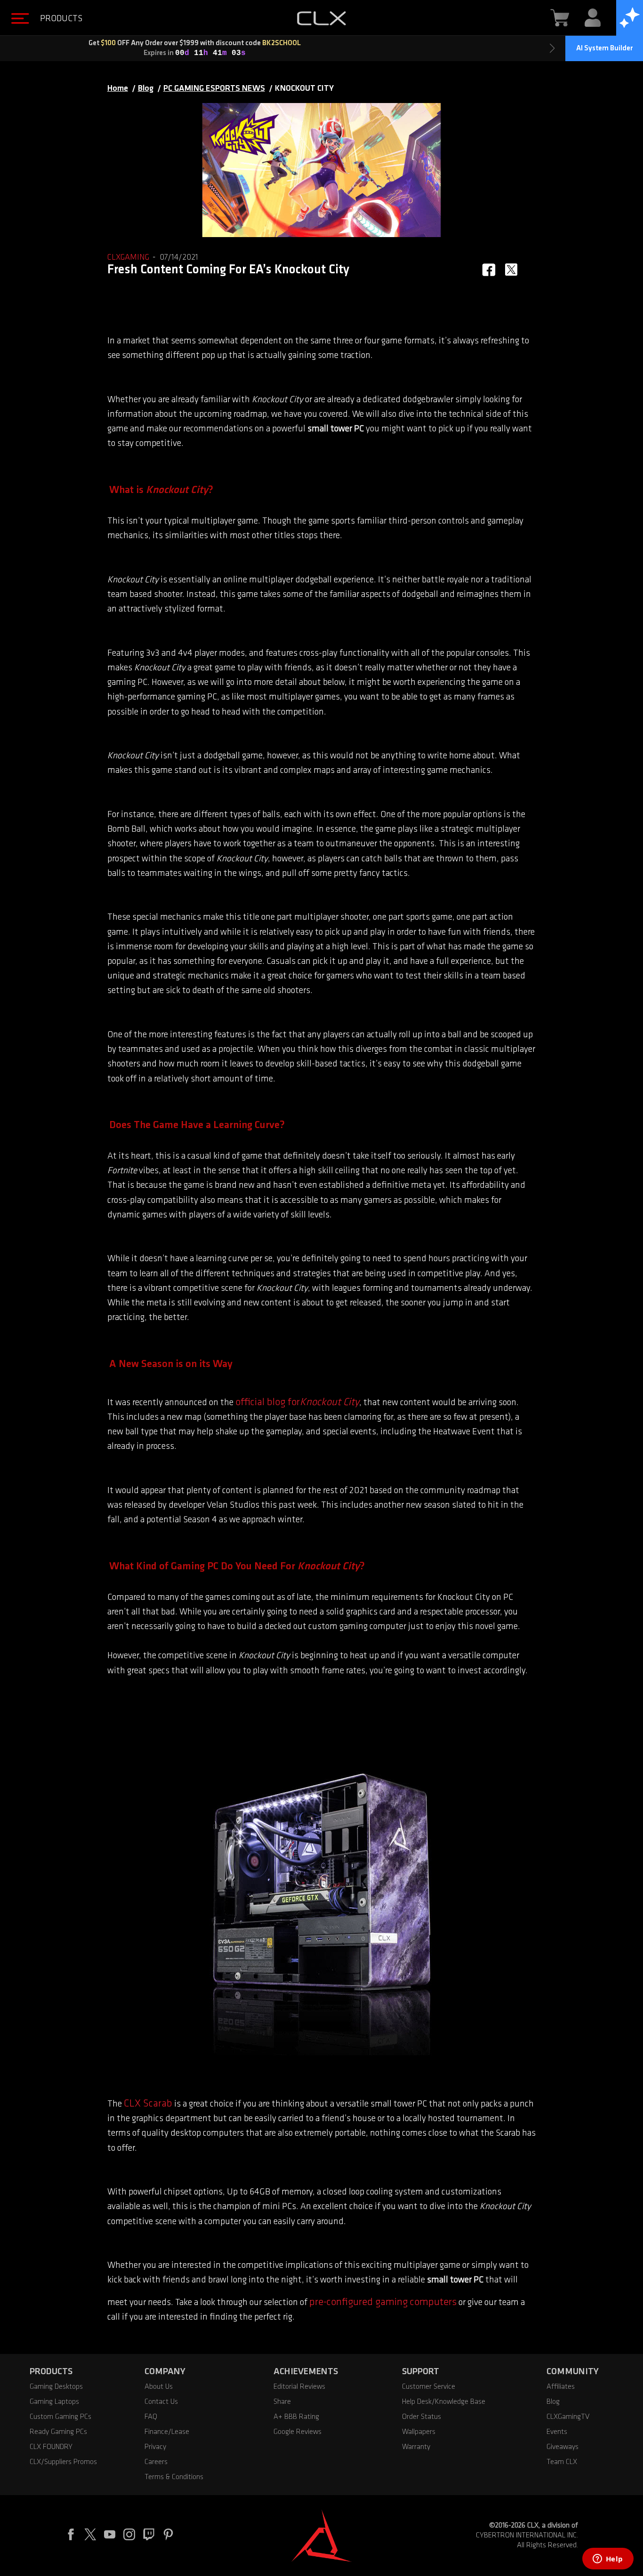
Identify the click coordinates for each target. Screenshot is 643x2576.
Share (282, 2402)
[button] (41, 19)
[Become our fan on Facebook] (75, 2536)
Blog (553, 2402)
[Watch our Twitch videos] (153, 2536)
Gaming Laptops (54, 2402)
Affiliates (561, 2387)
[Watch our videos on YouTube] (114, 2536)
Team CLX (562, 2462)
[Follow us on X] (94, 2536)
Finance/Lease (167, 2432)
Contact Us (161, 2402)
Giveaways (563, 2447)
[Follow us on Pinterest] (172, 2536)
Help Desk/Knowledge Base (444, 2402)
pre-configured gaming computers (383, 2302)
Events (557, 2432)
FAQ (151, 2417)
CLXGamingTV (568, 2417)
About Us (159, 2387)
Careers (156, 2462)
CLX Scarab (148, 2104)
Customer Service (429, 2387)
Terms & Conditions (174, 2477)
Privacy (155, 2447)
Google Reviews (297, 2432)
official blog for (268, 1403)
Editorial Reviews (299, 2387)
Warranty (416, 2447)
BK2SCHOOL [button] (409, 43)
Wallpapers (419, 2432)
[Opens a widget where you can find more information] (608, 2560)
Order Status (422, 2417)
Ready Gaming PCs (58, 2432)
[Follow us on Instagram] (133, 2536)
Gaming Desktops (56, 2387)
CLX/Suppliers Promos (63, 2462)
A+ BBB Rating (296, 2417)
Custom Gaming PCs (60, 2417)
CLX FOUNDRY (51, 2447)
